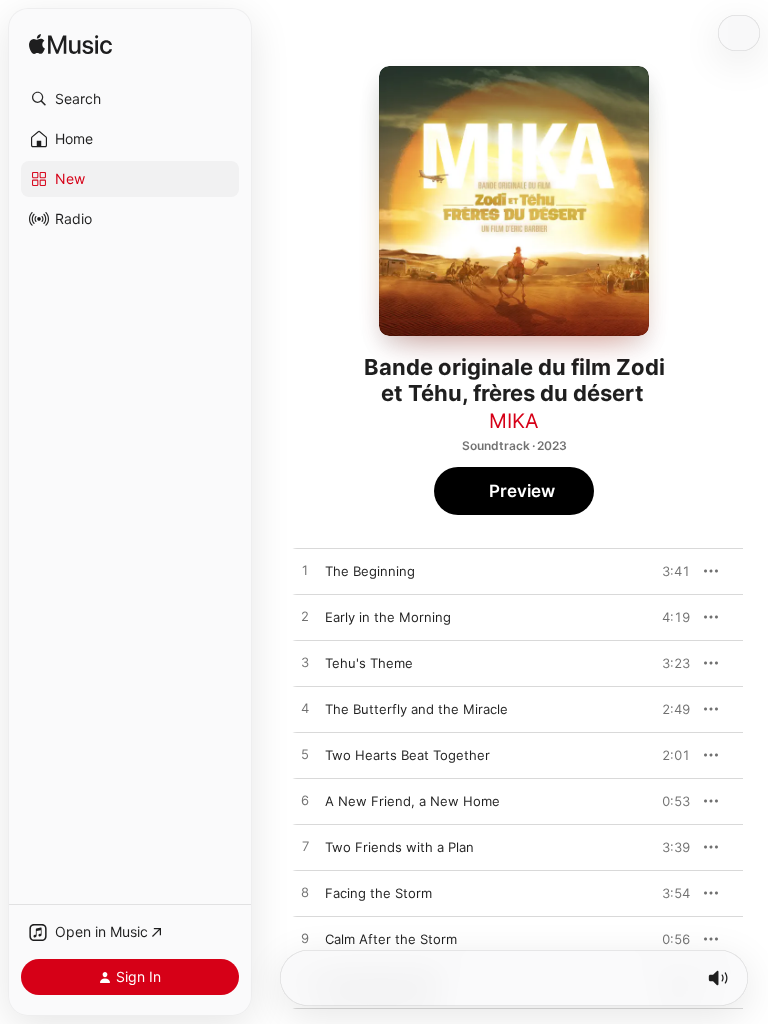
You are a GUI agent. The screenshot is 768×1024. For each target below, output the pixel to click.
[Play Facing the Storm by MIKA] (305, 893)
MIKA (514, 421)
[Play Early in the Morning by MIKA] (305, 617)
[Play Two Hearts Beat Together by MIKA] (305, 755)
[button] (130, 99)
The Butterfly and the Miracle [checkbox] (416, 709)
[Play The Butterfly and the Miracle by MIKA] (305, 709)
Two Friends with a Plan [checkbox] (399, 847)
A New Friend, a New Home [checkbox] (412, 801)
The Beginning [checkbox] (370, 571)
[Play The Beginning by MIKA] (305, 571)
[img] (70, 45)
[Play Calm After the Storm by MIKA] (305, 939)
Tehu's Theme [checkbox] (369, 663)
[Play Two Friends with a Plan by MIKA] (305, 847)
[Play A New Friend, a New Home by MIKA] (305, 801)
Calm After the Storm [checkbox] (391, 939)
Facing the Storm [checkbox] (378, 893)
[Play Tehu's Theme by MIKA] (305, 663)
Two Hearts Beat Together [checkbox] (407, 755)
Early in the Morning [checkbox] (388, 617)
